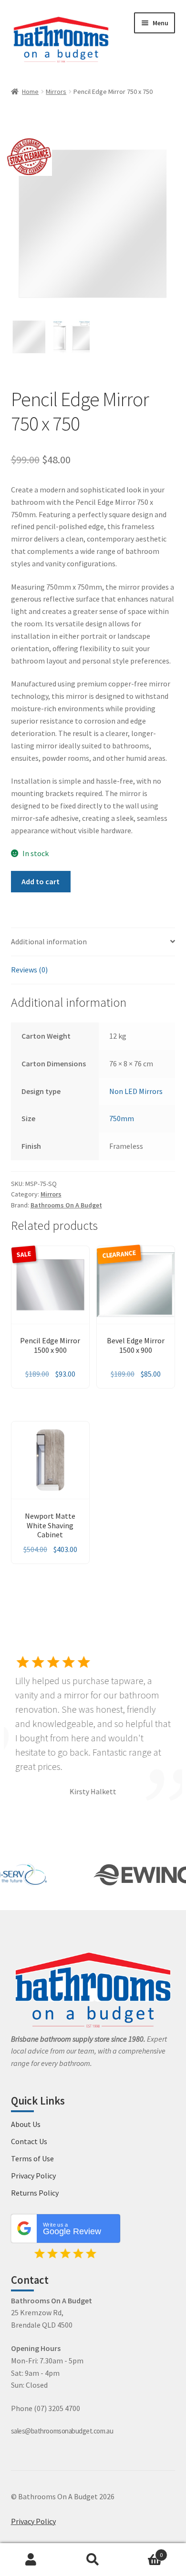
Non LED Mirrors (136, 1091)
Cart (143, 2551)
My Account (31, 2560)
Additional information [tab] (49, 941)
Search (93, 2560)
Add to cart (41, 881)
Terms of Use (32, 2158)
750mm (122, 1118)
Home (30, 92)
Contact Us (29, 2141)
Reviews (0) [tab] (29, 970)
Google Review (72, 2229)
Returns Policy (35, 2193)
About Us (26, 2124)
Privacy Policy (33, 2176)
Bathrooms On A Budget (66, 1205)
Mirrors (56, 92)
